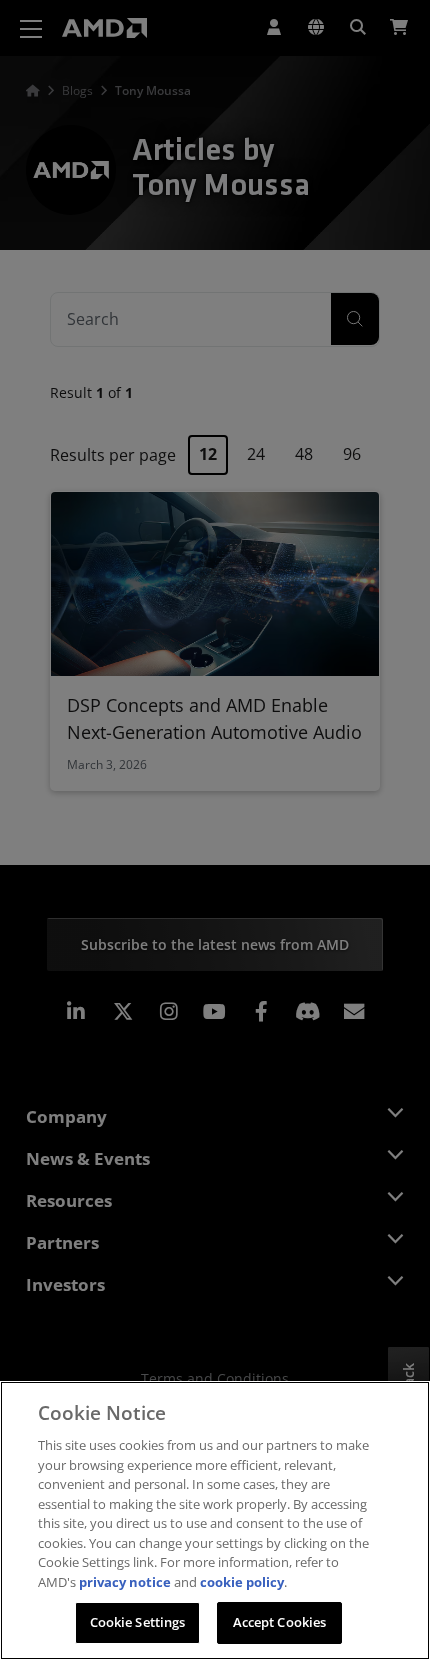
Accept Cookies (280, 1622)
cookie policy (242, 1582)
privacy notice (125, 1582)
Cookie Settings (138, 1622)
